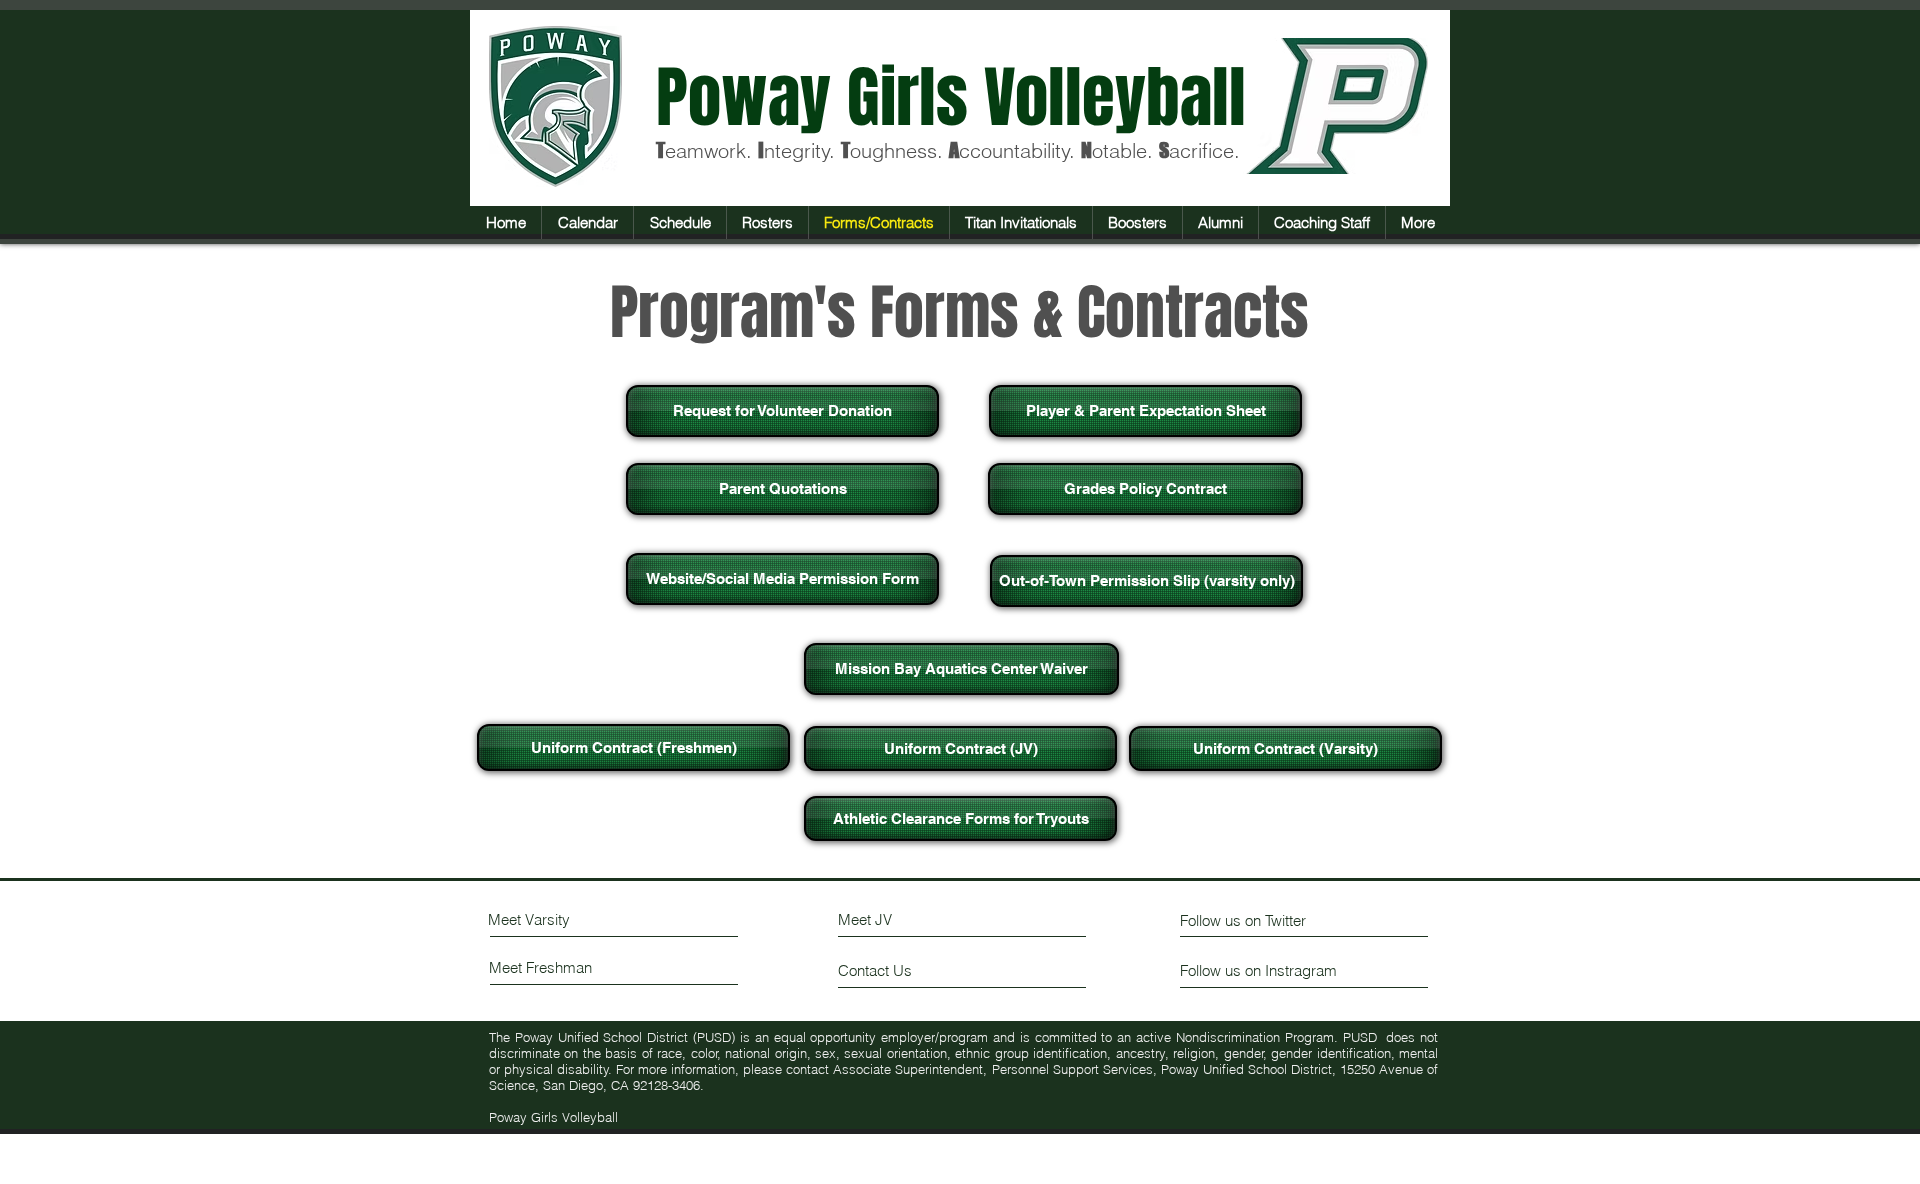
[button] (680, 222)
